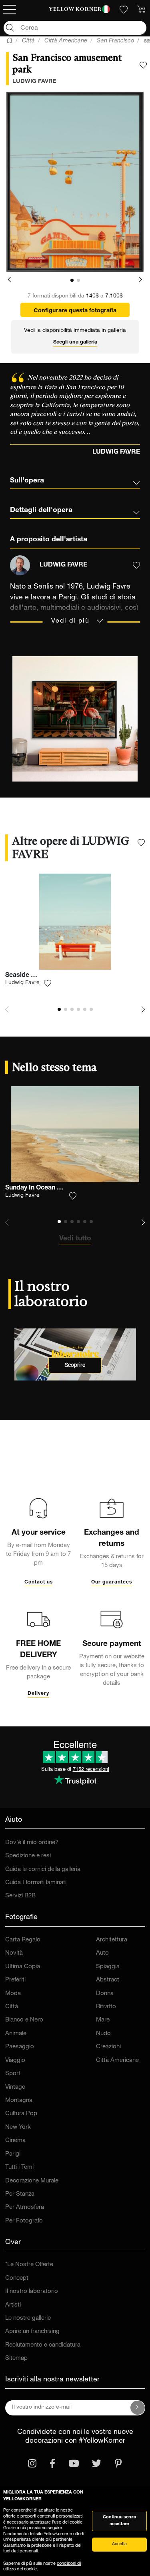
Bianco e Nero (24, 2020)
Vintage (15, 2087)
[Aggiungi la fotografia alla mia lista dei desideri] (143, 65)
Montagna (19, 2101)
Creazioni (108, 2047)
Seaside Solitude (30, 976)
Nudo (103, 2034)
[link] (75, 10)
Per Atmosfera (25, 2207)
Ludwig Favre (22, 983)
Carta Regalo (23, 1940)
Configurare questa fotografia (75, 311)
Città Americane (117, 2061)
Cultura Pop (21, 2114)
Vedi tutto (75, 1239)
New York (18, 2127)
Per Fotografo (24, 2221)
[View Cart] (141, 10)
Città (12, 2007)
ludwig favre (34, 82)
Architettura (112, 1940)
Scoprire (75, 1365)
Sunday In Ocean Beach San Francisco (62, 1188)
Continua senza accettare (119, 2521)
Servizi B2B (20, 1896)
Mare (103, 2020)
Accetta (119, 2544)
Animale (16, 2034)
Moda (13, 1994)
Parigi (13, 2154)
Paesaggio (20, 2047)
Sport (13, 2074)
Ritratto (106, 2007)
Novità (14, 1953)
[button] (9, 280)
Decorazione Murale (32, 2181)
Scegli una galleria (75, 343)
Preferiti (15, 1980)
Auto (102, 1953)
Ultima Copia (23, 1967)
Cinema (15, 2141)
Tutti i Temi (19, 2167)
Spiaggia (108, 1967)
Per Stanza (20, 2194)
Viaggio (15, 2061)
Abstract (108, 1980)
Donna (105, 1994)
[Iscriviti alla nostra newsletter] (138, 2408)
